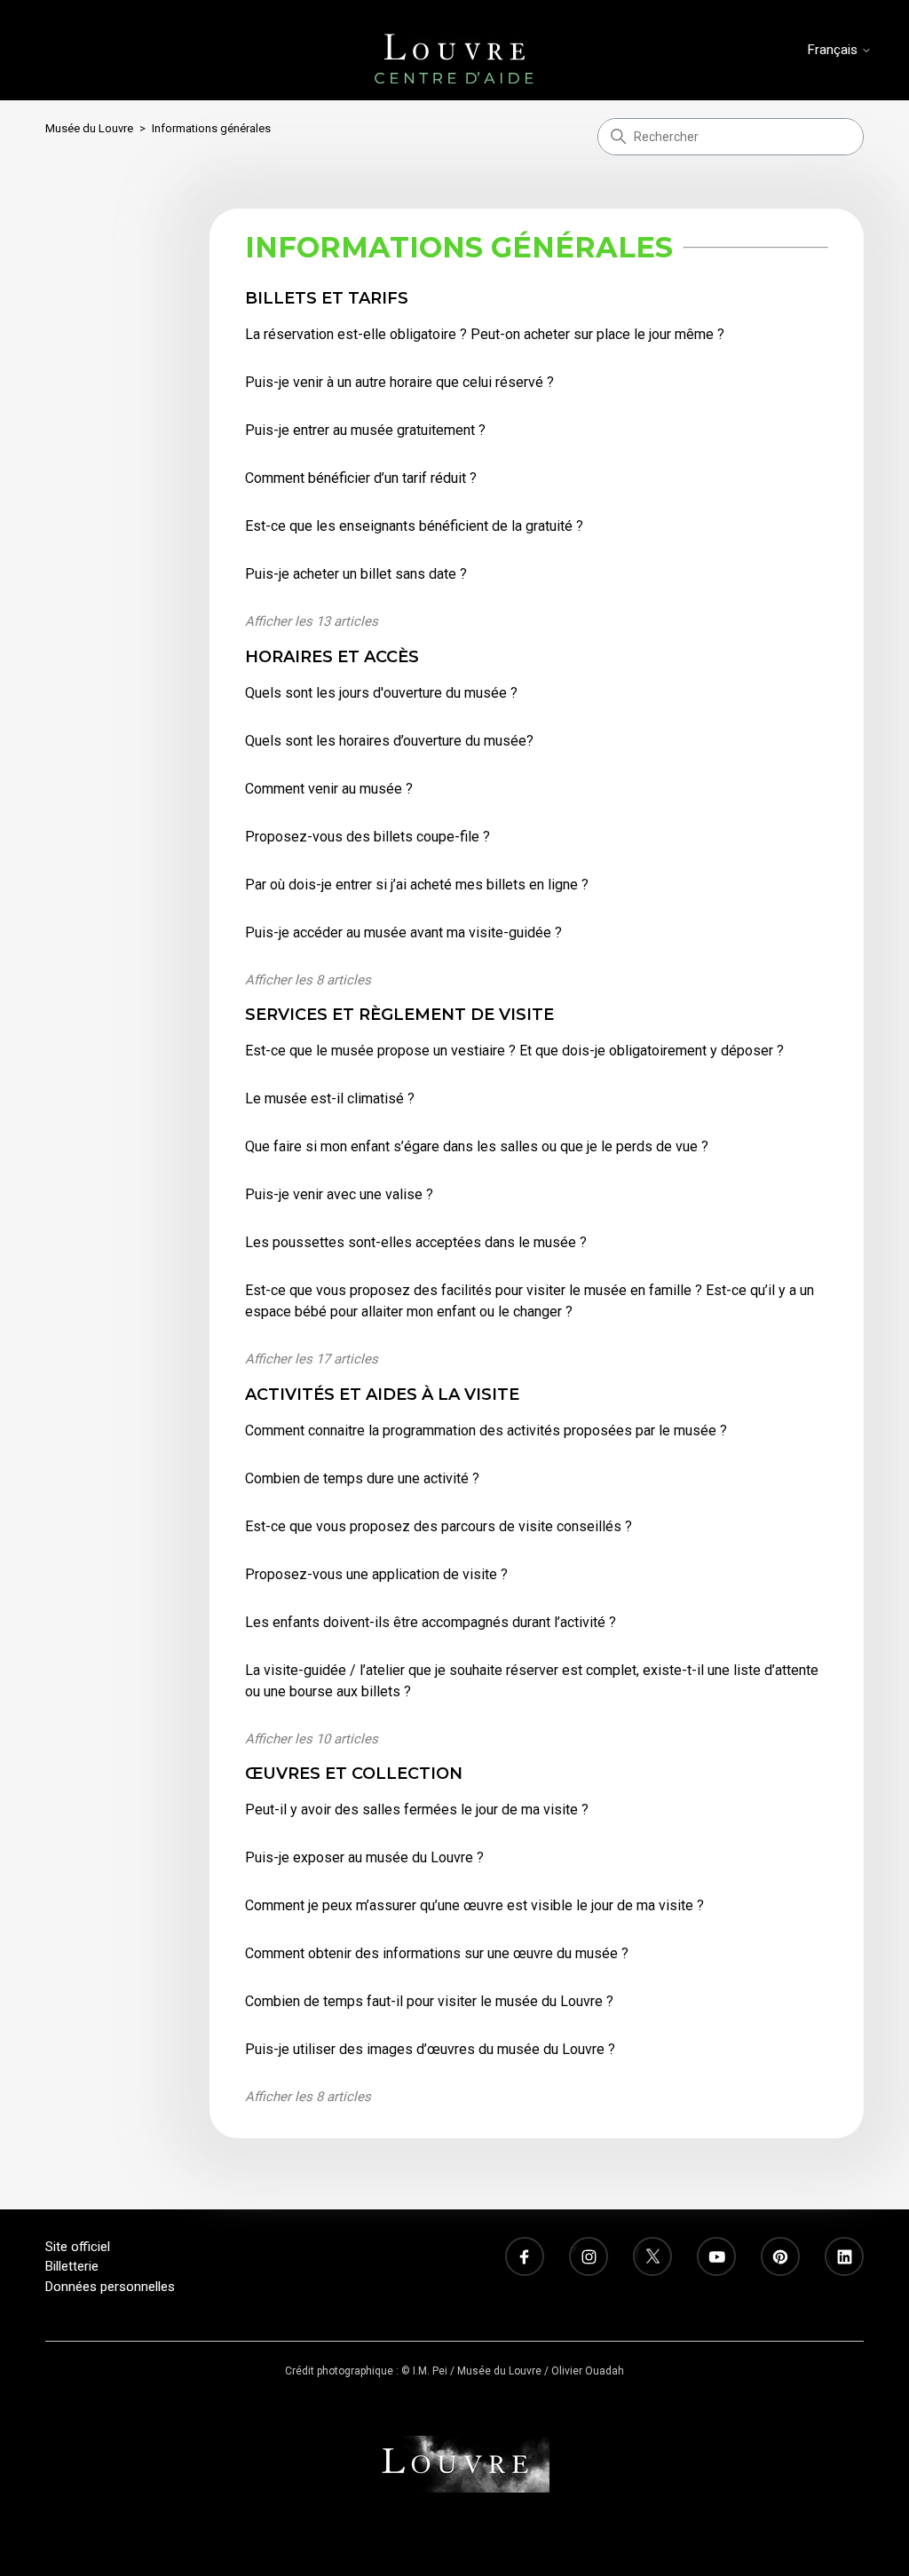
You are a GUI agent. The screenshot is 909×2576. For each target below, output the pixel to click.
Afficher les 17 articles (312, 1359)
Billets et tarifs (327, 298)
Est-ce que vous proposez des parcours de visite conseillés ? (439, 1526)
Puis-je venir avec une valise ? (339, 1194)
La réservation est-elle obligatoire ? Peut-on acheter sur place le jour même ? (485, 334)
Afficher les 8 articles (308, 980)
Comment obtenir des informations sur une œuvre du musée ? (437, 1953)
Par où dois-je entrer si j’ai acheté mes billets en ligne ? (417, 885)
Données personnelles (110, 2287)
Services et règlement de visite (399, 1015)
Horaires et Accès (332, 657)
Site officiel (78, 2247)
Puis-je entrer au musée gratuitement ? (365, 430)
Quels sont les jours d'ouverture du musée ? (381, 693)
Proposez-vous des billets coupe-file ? (368, 837)
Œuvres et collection (354, 1774)
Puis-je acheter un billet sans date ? (356, 574)
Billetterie (72, 2266)
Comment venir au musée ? (329, 789)
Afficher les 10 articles (312, 1739)
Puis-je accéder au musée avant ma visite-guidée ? (403, 932)
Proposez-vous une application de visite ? (376, 1574)
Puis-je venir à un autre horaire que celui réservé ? (399, 382)
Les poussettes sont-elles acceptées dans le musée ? (416, 1242)
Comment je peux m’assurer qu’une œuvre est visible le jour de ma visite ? (474, 1905)
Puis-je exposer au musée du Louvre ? (364, 1857)
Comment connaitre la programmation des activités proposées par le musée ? (486, 1430)
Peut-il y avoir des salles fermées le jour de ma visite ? (417, 1810)
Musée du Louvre (89, 128)
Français (834, 50)
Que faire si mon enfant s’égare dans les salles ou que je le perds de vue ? (477, 1146)
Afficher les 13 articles (312, 621)
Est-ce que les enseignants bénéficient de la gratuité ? (414, 526)
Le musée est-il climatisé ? (330, 1098)
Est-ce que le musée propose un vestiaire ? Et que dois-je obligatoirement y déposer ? (514, 1051)
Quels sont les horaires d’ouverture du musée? (389, 741)
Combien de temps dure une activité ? (362, 1478)
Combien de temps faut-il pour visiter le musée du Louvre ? (429, 2001)
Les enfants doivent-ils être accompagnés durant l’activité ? (431, 1622)
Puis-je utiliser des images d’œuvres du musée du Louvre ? (430, 2049)
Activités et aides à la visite (382, 1395)
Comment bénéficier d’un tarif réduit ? (361, 478)
